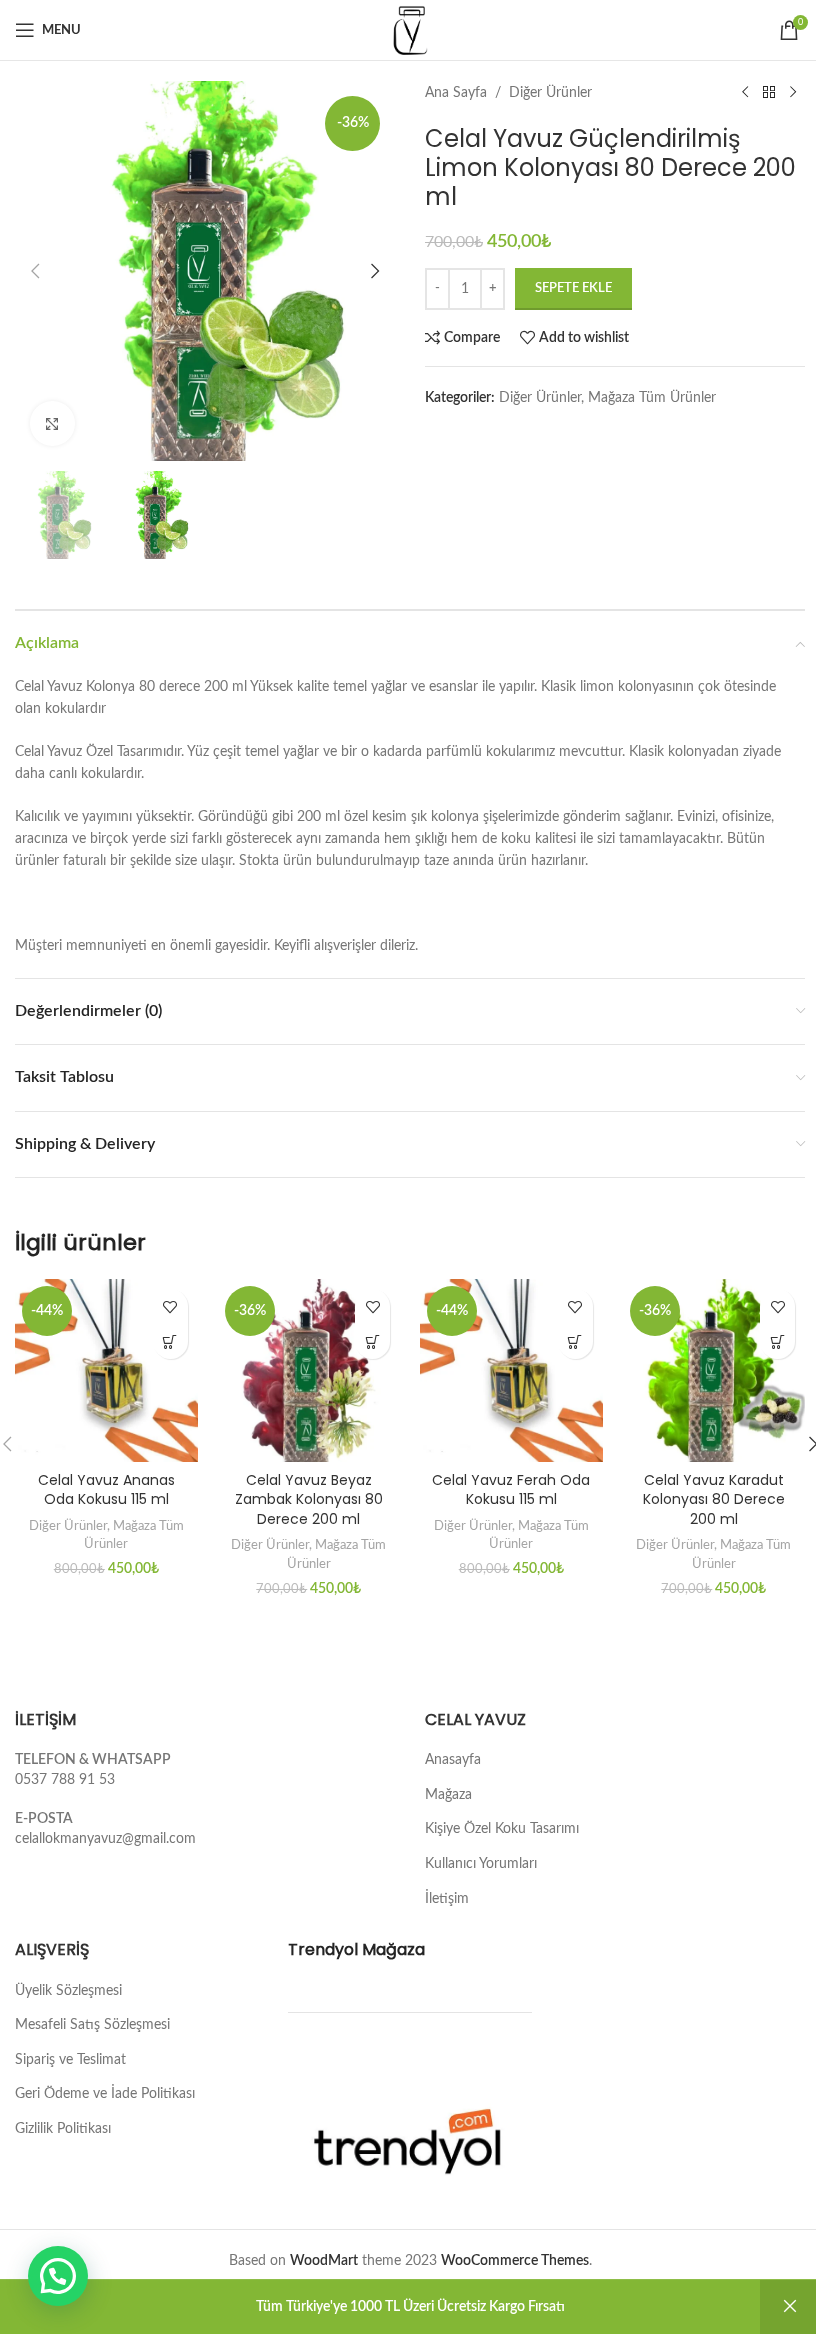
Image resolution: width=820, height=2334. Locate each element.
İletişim (447, 1899)
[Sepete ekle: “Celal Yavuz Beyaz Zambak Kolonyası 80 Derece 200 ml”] (372, 1341)
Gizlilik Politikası (63, 2129)
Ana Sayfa (456, 93)
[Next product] (793, 93)
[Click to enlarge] (52, 423)
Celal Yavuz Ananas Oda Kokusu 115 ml (106, 1490)
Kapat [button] (790, 2307)
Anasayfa (453, 1760)
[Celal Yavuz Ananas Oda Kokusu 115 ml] (106, 1370)
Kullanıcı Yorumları (481, 1864)
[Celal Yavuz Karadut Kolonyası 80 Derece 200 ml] (714, 1370)
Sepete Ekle (573, 288)
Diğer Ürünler (550, 93)
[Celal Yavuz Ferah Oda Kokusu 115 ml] (511, 1370)
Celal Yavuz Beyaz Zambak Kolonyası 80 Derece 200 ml (309, 1499)
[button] (35, 271)
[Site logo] (410, 30)
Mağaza (448, 1795)
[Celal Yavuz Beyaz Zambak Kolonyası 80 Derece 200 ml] (309, 1370)
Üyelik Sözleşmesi (68, 1991)
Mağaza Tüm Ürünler (652, 398)
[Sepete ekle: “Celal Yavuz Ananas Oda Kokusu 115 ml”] (170, 1341)
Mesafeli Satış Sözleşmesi (92, 2025)
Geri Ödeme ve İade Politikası (105, 2094)
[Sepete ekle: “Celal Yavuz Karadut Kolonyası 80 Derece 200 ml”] (777, 1341)
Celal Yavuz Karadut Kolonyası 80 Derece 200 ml (714, 1499)
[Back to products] (769, 93)
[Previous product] (745, 93)
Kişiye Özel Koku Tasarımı (502, 1829)
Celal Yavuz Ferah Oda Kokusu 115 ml (511, 1490)
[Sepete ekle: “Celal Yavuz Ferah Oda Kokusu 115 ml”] (575, 1341)
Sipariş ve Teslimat (70, 2060)
